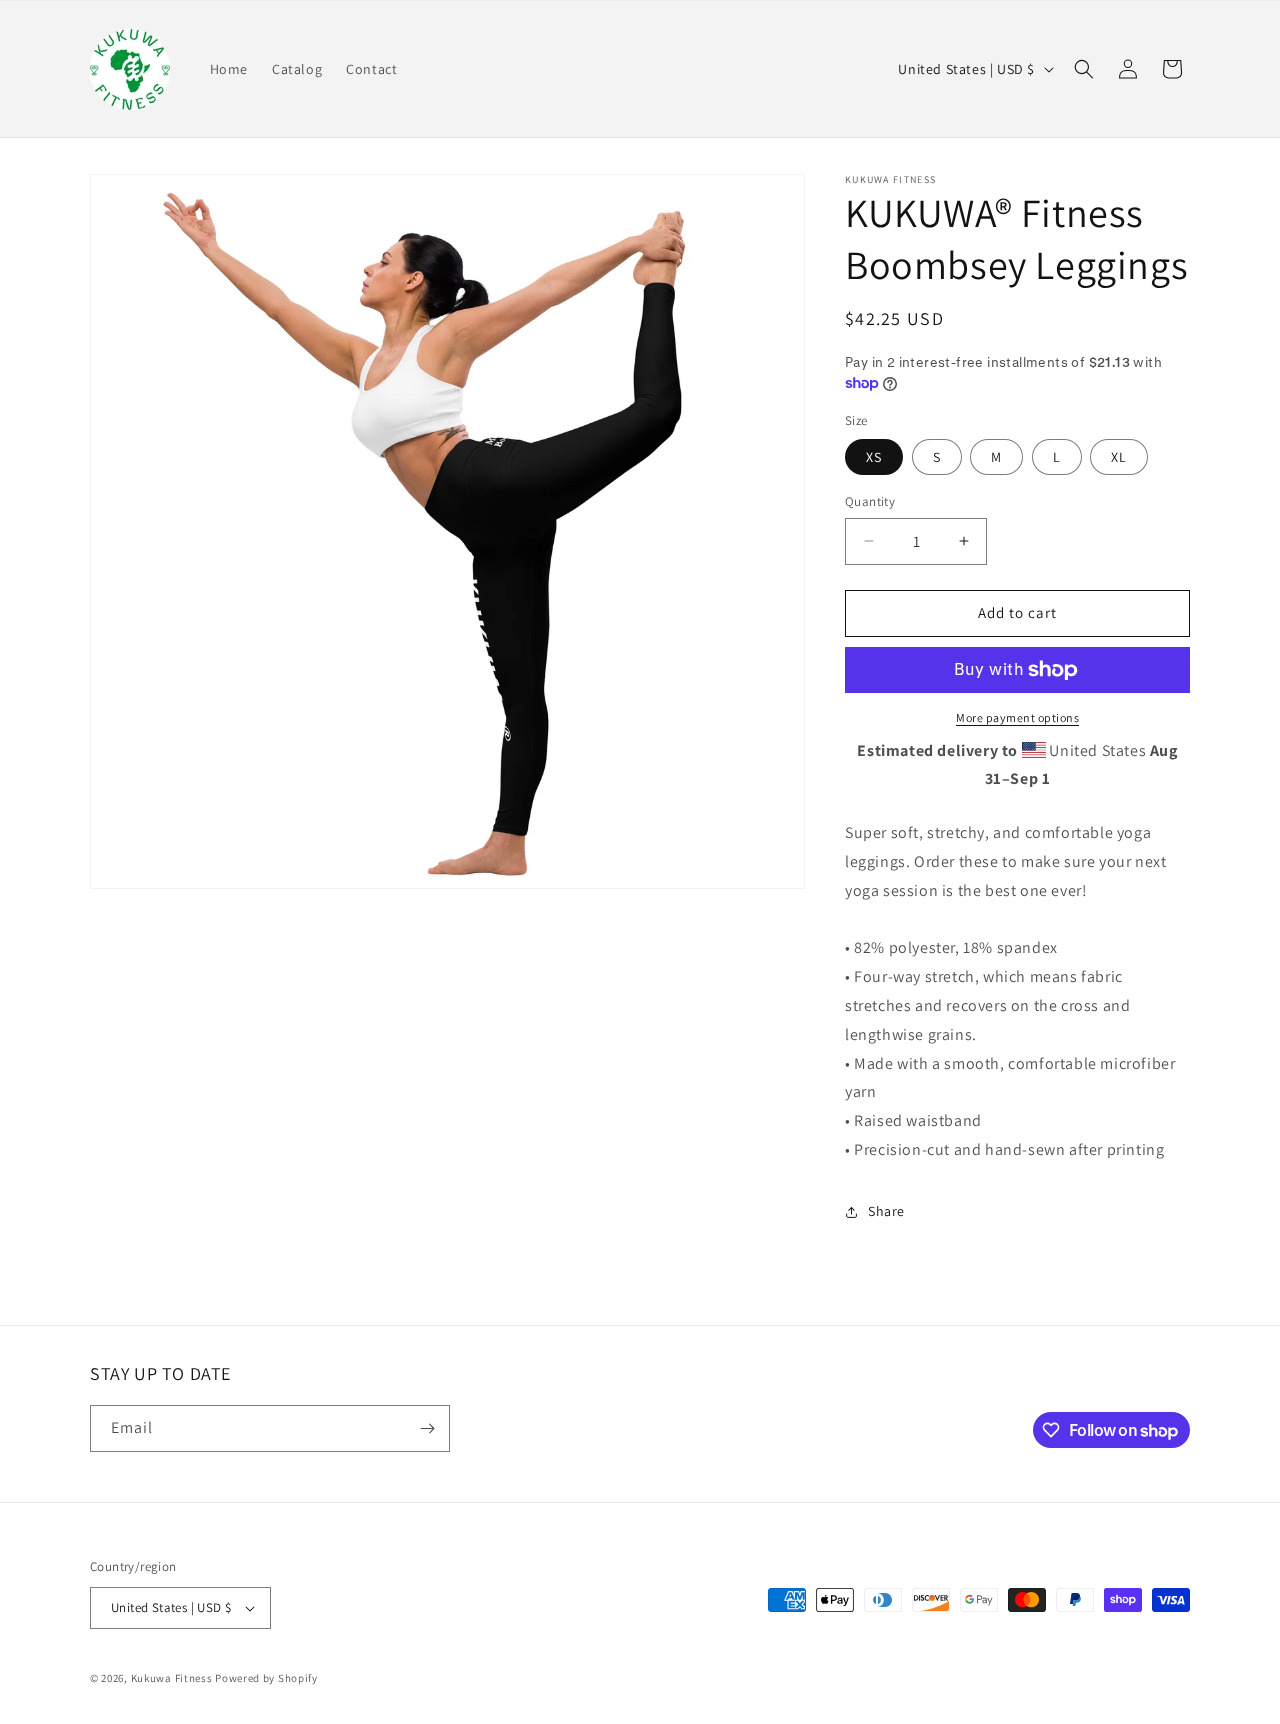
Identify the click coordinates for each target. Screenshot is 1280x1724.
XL (1119, 457)
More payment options (1017, 717)
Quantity (870, 501)
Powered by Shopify (266, 1678)
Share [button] (886, 1211)
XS (874, 457)
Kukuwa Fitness (172, 1678)
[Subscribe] (427, 1428)
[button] (1084, 69)
